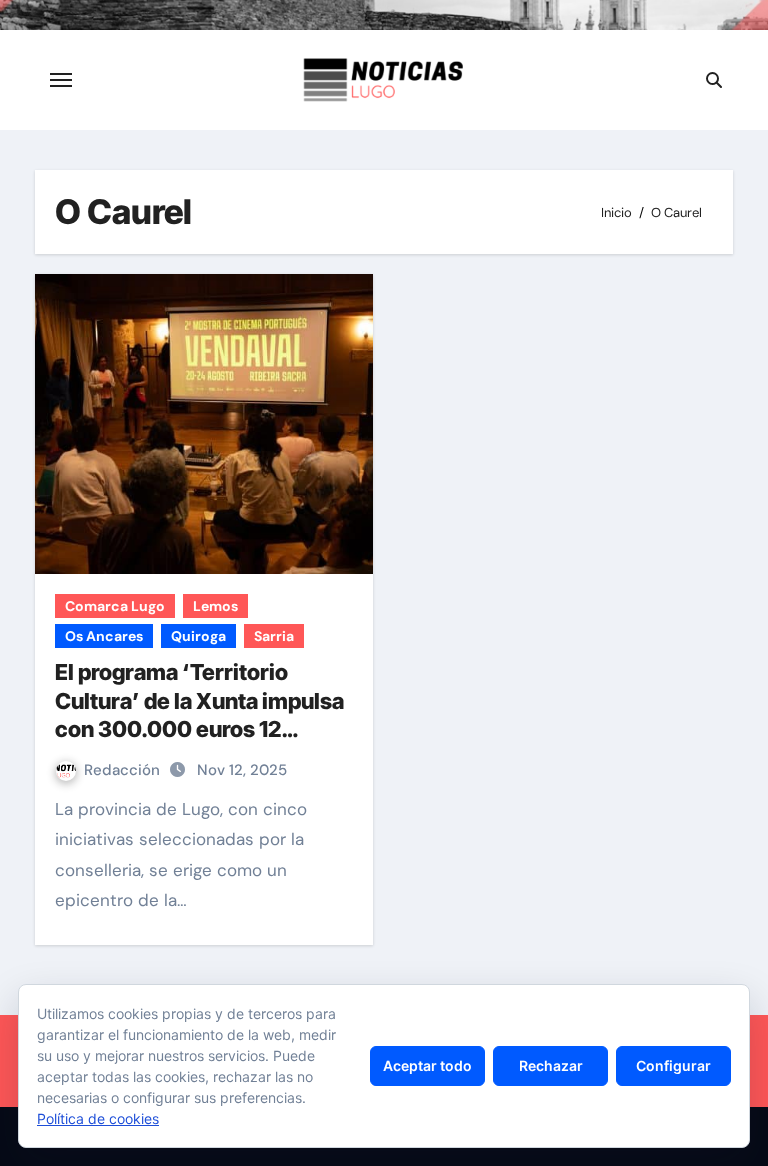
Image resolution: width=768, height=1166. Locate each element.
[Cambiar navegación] (61, 80)
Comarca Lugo (115, 606)
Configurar (673, 1065)
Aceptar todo (427, 1065)
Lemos (215, 606)
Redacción (124, 770)
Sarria (274, 636)
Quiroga (198, 636)
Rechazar (551, 1065)
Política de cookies (98, 1118)
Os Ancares (104, 636)
